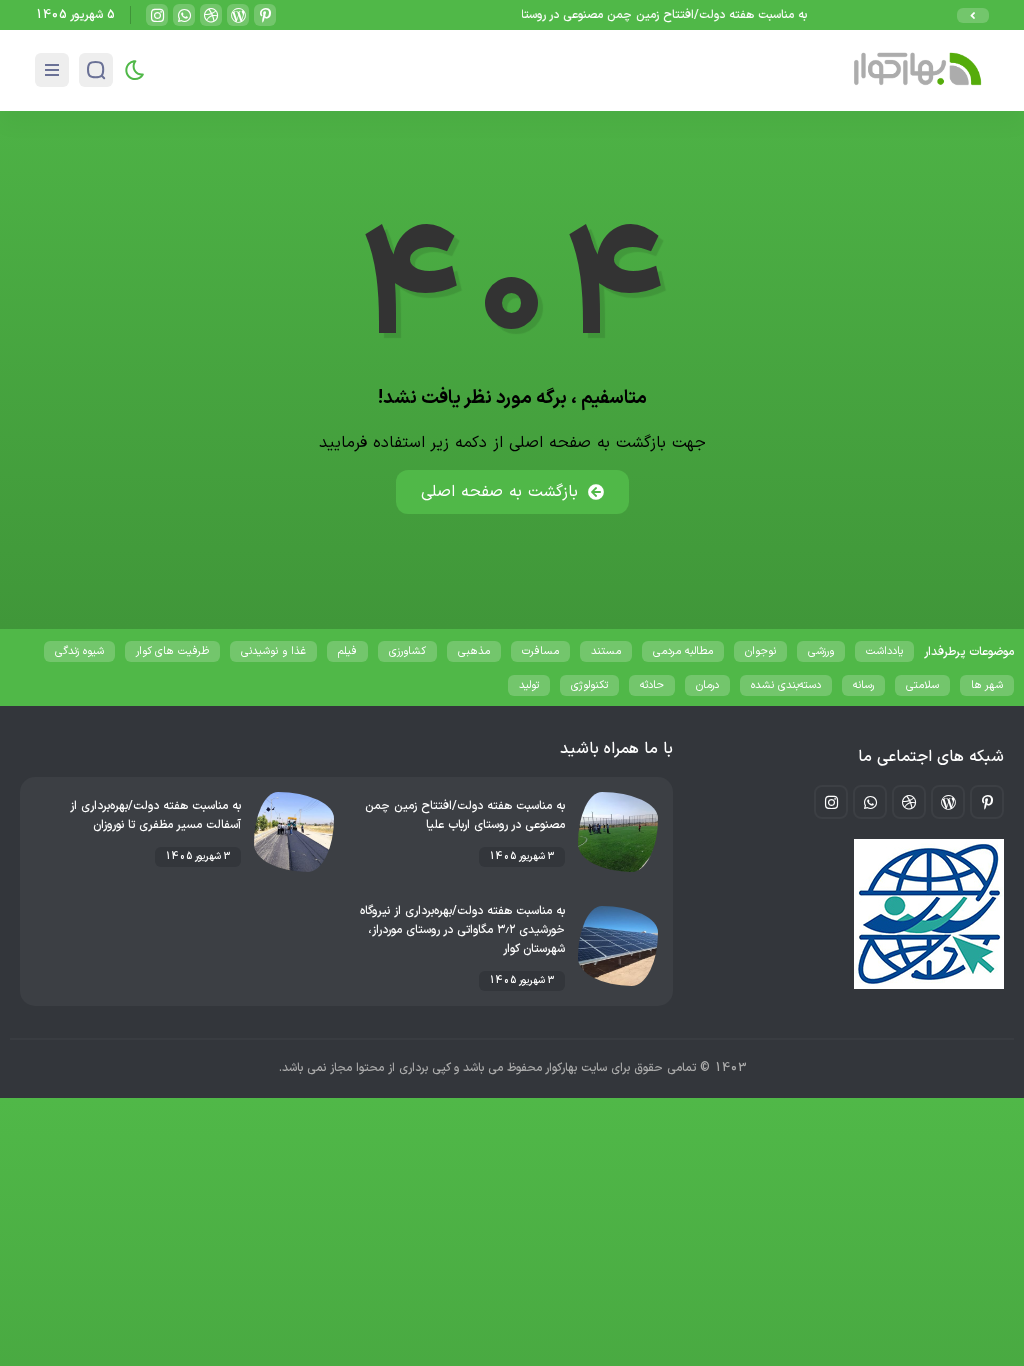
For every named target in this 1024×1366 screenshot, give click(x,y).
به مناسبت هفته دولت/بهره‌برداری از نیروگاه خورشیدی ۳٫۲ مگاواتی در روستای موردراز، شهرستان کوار (462, 930)
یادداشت (884, 651)
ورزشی (821, 651)
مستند (606, 651)
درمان (707, 685)
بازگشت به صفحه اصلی (499, 492)
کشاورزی (407, 651)
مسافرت (540, 651)
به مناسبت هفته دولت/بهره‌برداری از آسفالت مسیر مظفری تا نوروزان (155, 815)
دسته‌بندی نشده (786, 685)
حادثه (652, 685)
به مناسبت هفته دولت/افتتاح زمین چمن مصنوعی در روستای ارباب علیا (643, 15)
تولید (529, 685)
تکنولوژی (589, 685)
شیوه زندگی (79, 651)
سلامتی (922, 685)
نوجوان (760, 651)
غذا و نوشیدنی (273, 651)
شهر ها (987, 685)
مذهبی (474, 651)
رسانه (863, 685)
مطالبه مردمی (683, 651)
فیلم (347, 651)
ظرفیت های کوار (172, 651)
